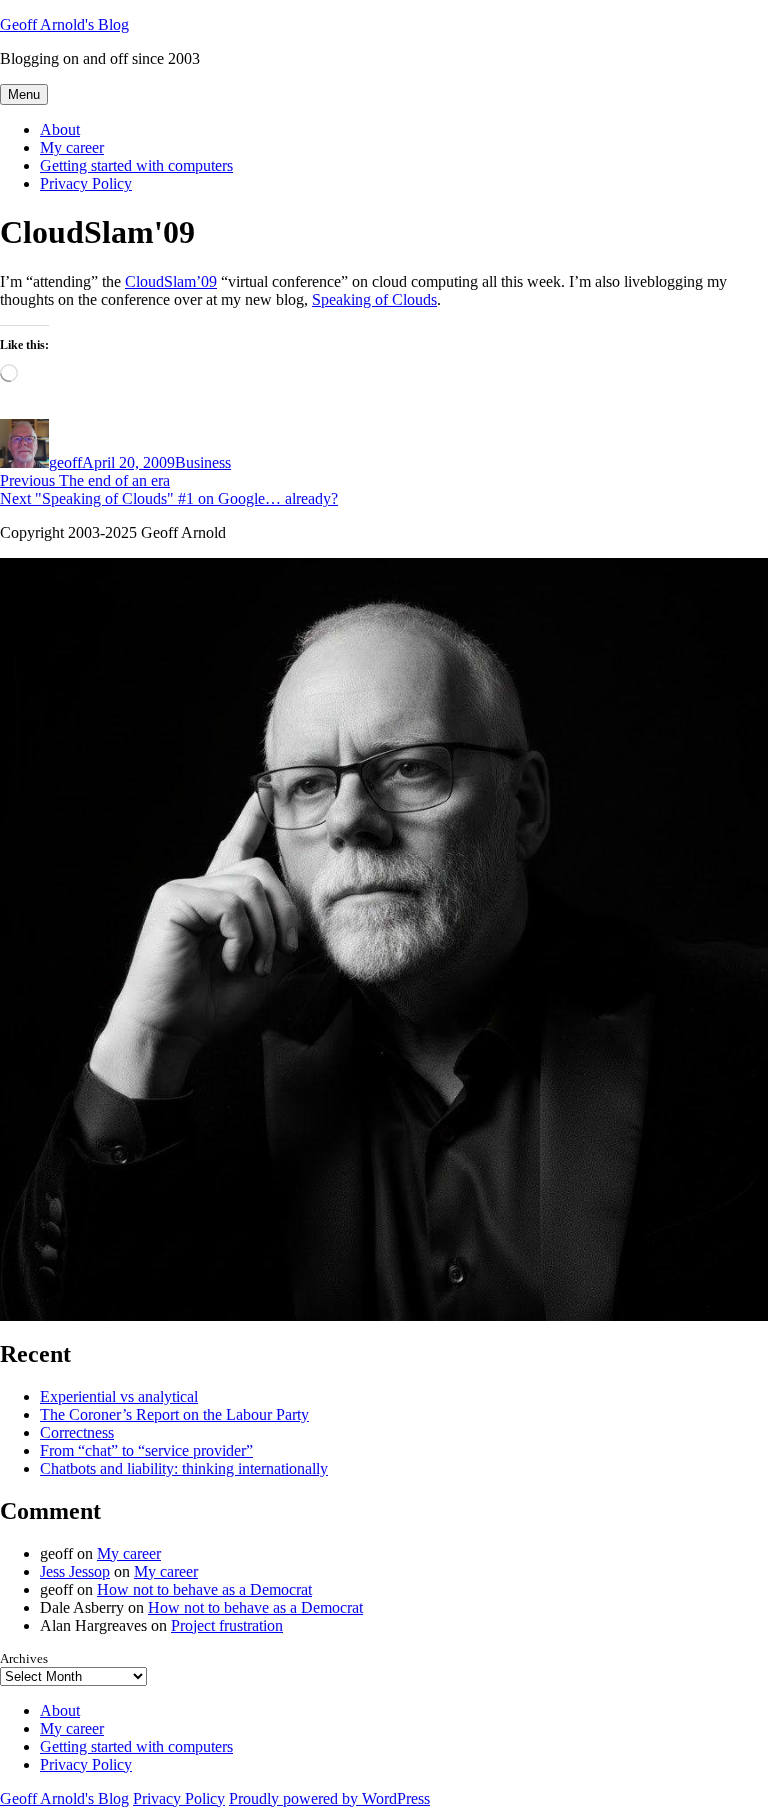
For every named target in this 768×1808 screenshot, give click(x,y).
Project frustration (227, 1625)
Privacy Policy (86, 183)
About (60, 129)
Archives (24, 1658)
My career (72, 147)
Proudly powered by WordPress (329, 1798)
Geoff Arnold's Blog (64, 24)
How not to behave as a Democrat (204, 1589)
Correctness (77, 1432)
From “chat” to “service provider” (146, 1450)
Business (203, 462)
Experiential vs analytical (119, 1396)
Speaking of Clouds (374, 299)
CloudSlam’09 (171, 281)
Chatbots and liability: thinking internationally (184, 1468)
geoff (65, 462)
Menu (24, 94)
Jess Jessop (75, 1571)
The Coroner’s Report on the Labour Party (174, 1414)
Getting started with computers (136, 165)
